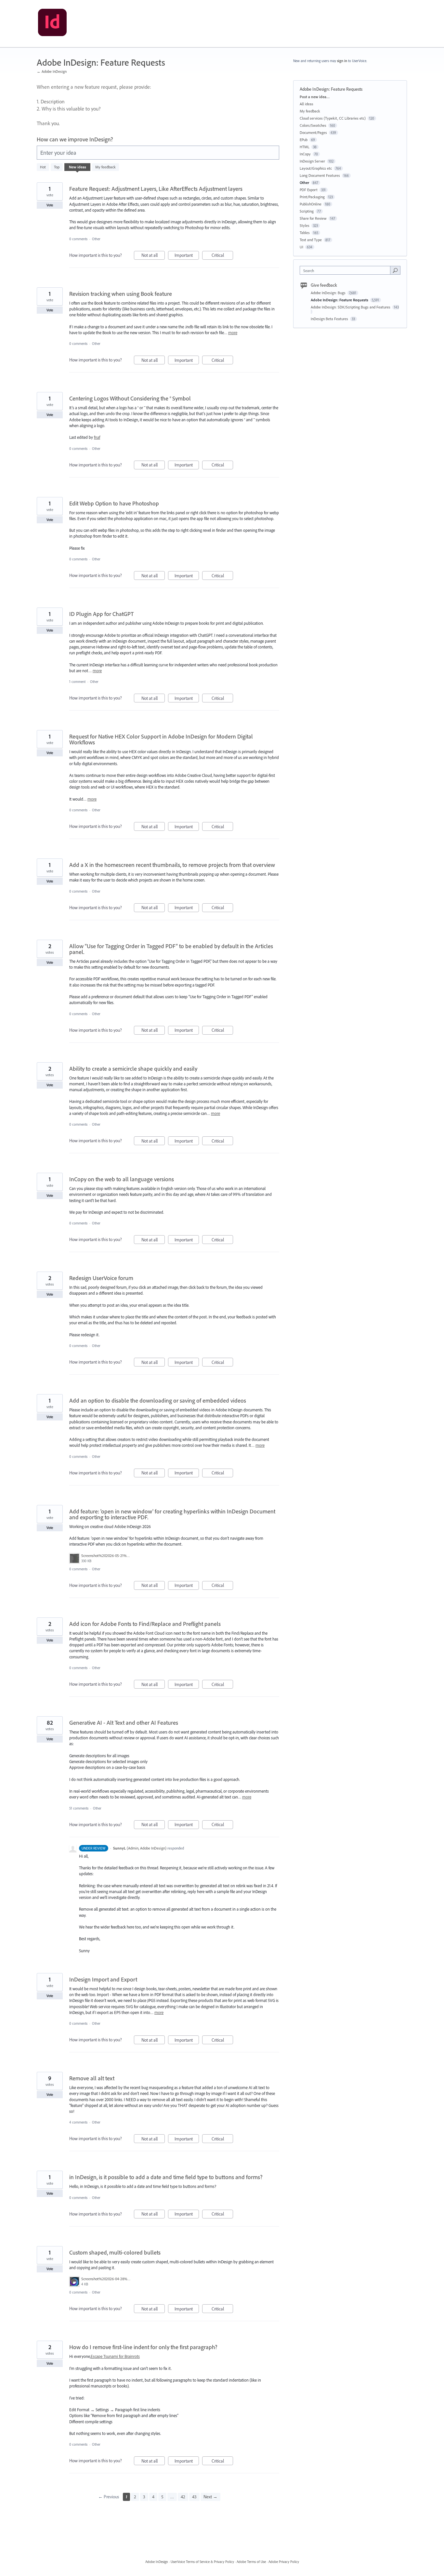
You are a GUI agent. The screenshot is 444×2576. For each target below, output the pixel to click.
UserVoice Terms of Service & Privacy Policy (202, 2562)
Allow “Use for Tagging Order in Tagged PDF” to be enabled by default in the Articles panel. (171, 949)
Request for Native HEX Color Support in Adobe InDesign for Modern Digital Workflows (161, 739)
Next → (210, 2497)
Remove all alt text (92, 2078)
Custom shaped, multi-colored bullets (115, 2252)
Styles (305, 225)
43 (194, 2497)
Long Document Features (320, 175)
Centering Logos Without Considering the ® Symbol (130, 398)
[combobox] (347, 270)
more (233, 333)
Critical (222, 256)
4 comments (78, 2122)
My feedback (105, 167)
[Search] (395, 270)
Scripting (307, 211)
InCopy (305, 154)
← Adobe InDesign (52, 71)
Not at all (153, 256)
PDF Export (309, 190)
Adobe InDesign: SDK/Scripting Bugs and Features (351, 307)
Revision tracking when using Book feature (121, 294)
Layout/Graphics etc (316, 168)
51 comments (79, 1808)
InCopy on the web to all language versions (122, 1179)
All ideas (307, 104)
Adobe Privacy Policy (284, 2562)
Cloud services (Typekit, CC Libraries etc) (333, 118)
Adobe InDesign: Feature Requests (340, 300)
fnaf (97, 437)
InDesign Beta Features (330, 319)
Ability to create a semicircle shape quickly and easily (133, 1069)
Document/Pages (313, 132)
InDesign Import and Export (103, 1979)
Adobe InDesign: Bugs (329, 293)
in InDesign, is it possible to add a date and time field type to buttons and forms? (166, 2177)
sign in (342, 61)
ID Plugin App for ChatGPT (101, 614)
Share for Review (313, 218)
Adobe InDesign (157, 2562)
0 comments (78, 239)
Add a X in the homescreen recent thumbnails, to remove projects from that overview (172, 865)
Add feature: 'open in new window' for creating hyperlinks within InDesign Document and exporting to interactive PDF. (172, 1514)
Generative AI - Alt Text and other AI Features (124, 1723)
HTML (305, 147)
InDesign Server (312, 161)
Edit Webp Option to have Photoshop (114, 503)
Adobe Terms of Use (251, 2562)
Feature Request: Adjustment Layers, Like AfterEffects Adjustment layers (156, 189)
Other (96, 239)
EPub (304, 140)
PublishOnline (311, 204)
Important (187, 256)
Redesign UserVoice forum (101, 1278)
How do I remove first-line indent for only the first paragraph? (143, 2347)
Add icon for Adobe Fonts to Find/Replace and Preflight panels (145, 1624)
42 (183, 2497)
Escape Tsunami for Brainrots (115, 2356)
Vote (50, 205)
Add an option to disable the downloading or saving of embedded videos (158, 1400)
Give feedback (324, 285)
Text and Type (311, 240)
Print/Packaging (312, 197)
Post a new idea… (315, 97)
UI (301, 247)
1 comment (77, 682)
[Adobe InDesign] (52, 24)
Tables (305, 233)
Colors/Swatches (313, 125)
